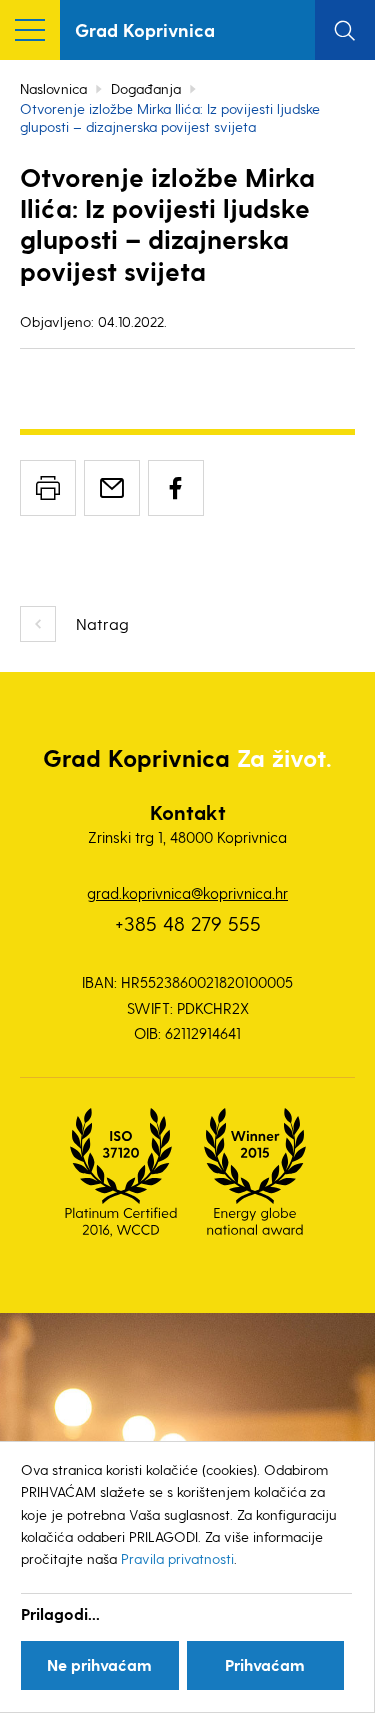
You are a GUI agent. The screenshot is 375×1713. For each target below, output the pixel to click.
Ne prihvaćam (99, 1664)
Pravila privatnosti (177, 1558)
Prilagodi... (60, 1613)
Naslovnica (53, 88)
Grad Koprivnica (145, 29)
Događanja (146, 88)
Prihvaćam (265, 1664)
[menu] (30, 30)
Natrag (102, 623)
